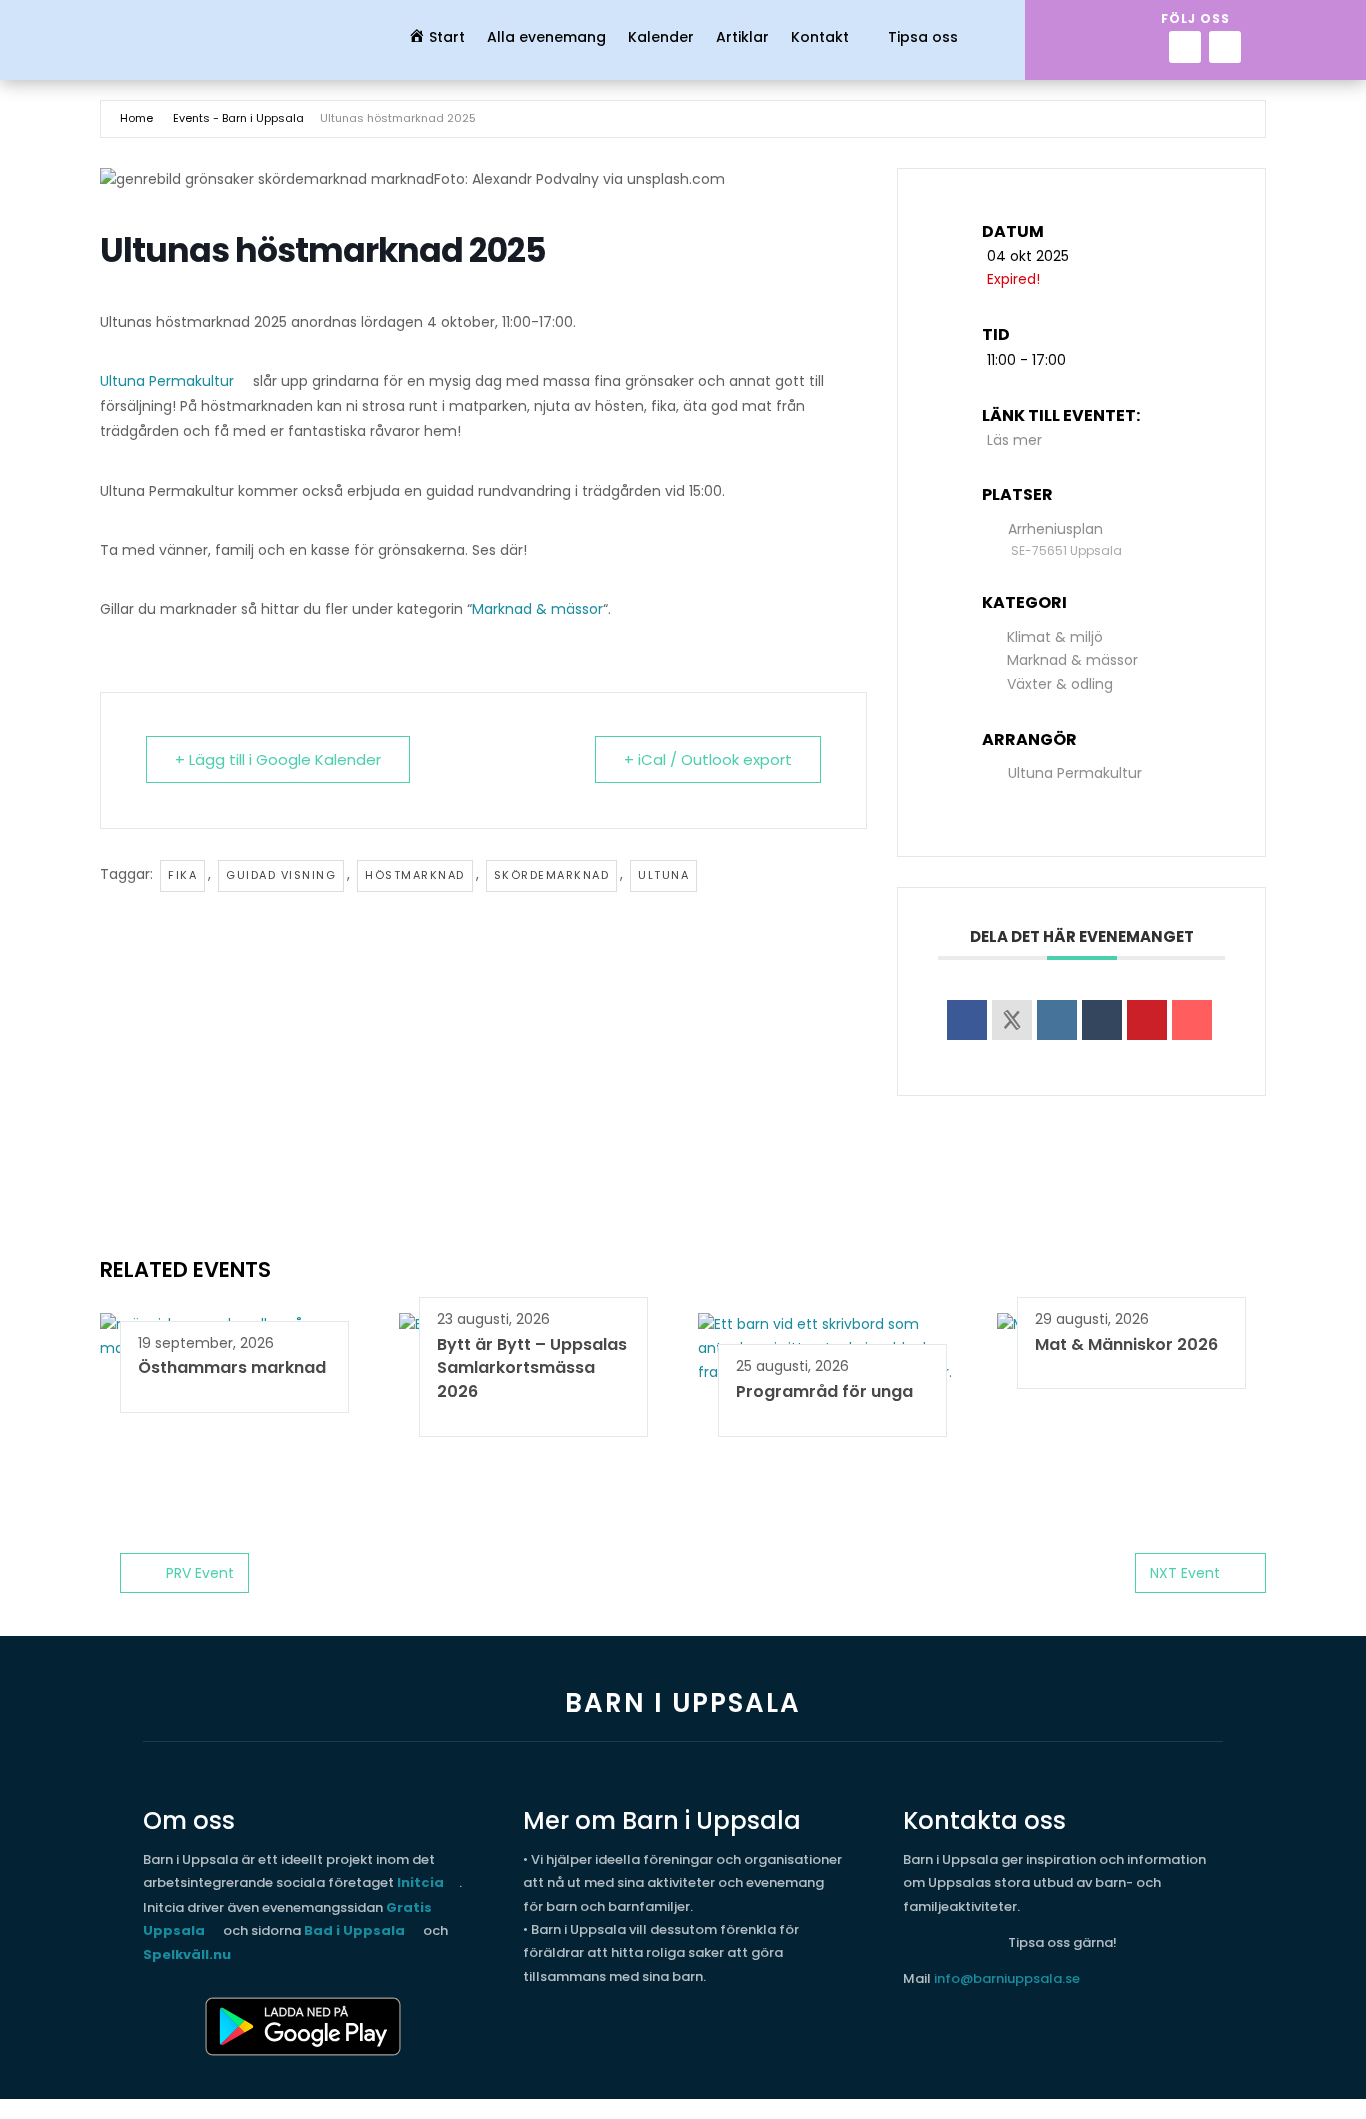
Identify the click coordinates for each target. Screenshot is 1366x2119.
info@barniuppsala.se (1007, 1978)
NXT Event (1185, 1573)
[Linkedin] (1057, 1020)
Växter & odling (1060, 684)
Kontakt (820, 38)
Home (136, 118)
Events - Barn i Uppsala (238, 118)
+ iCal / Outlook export (708, 759)
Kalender (661, 38)
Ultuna (663, 875)
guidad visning (281, 875)
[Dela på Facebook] (967, 1020)
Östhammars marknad (232, 1367)
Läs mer (1014, 440)
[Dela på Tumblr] (1102, 1020)
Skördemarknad (552, 875)
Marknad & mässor (537, 609)
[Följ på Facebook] (1185, 47)
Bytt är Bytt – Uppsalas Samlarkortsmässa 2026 (532, 1368)
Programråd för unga (824, 1391)
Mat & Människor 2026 (1126, 1344)
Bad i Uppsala (354, 1930)
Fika (182, 875)
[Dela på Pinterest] (1147, 1020)
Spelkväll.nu (187, 1954)
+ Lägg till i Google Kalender (278, 759)
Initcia (420, 1882)
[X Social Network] (1012, 1020)
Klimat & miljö (1055, 637)
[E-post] (1192, 1020)
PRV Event (200, 1573)
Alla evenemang (546, 38)
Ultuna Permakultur (167, 381)
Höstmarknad (415, 875)
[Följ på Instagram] (1225, 47)
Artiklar (742, 38)
